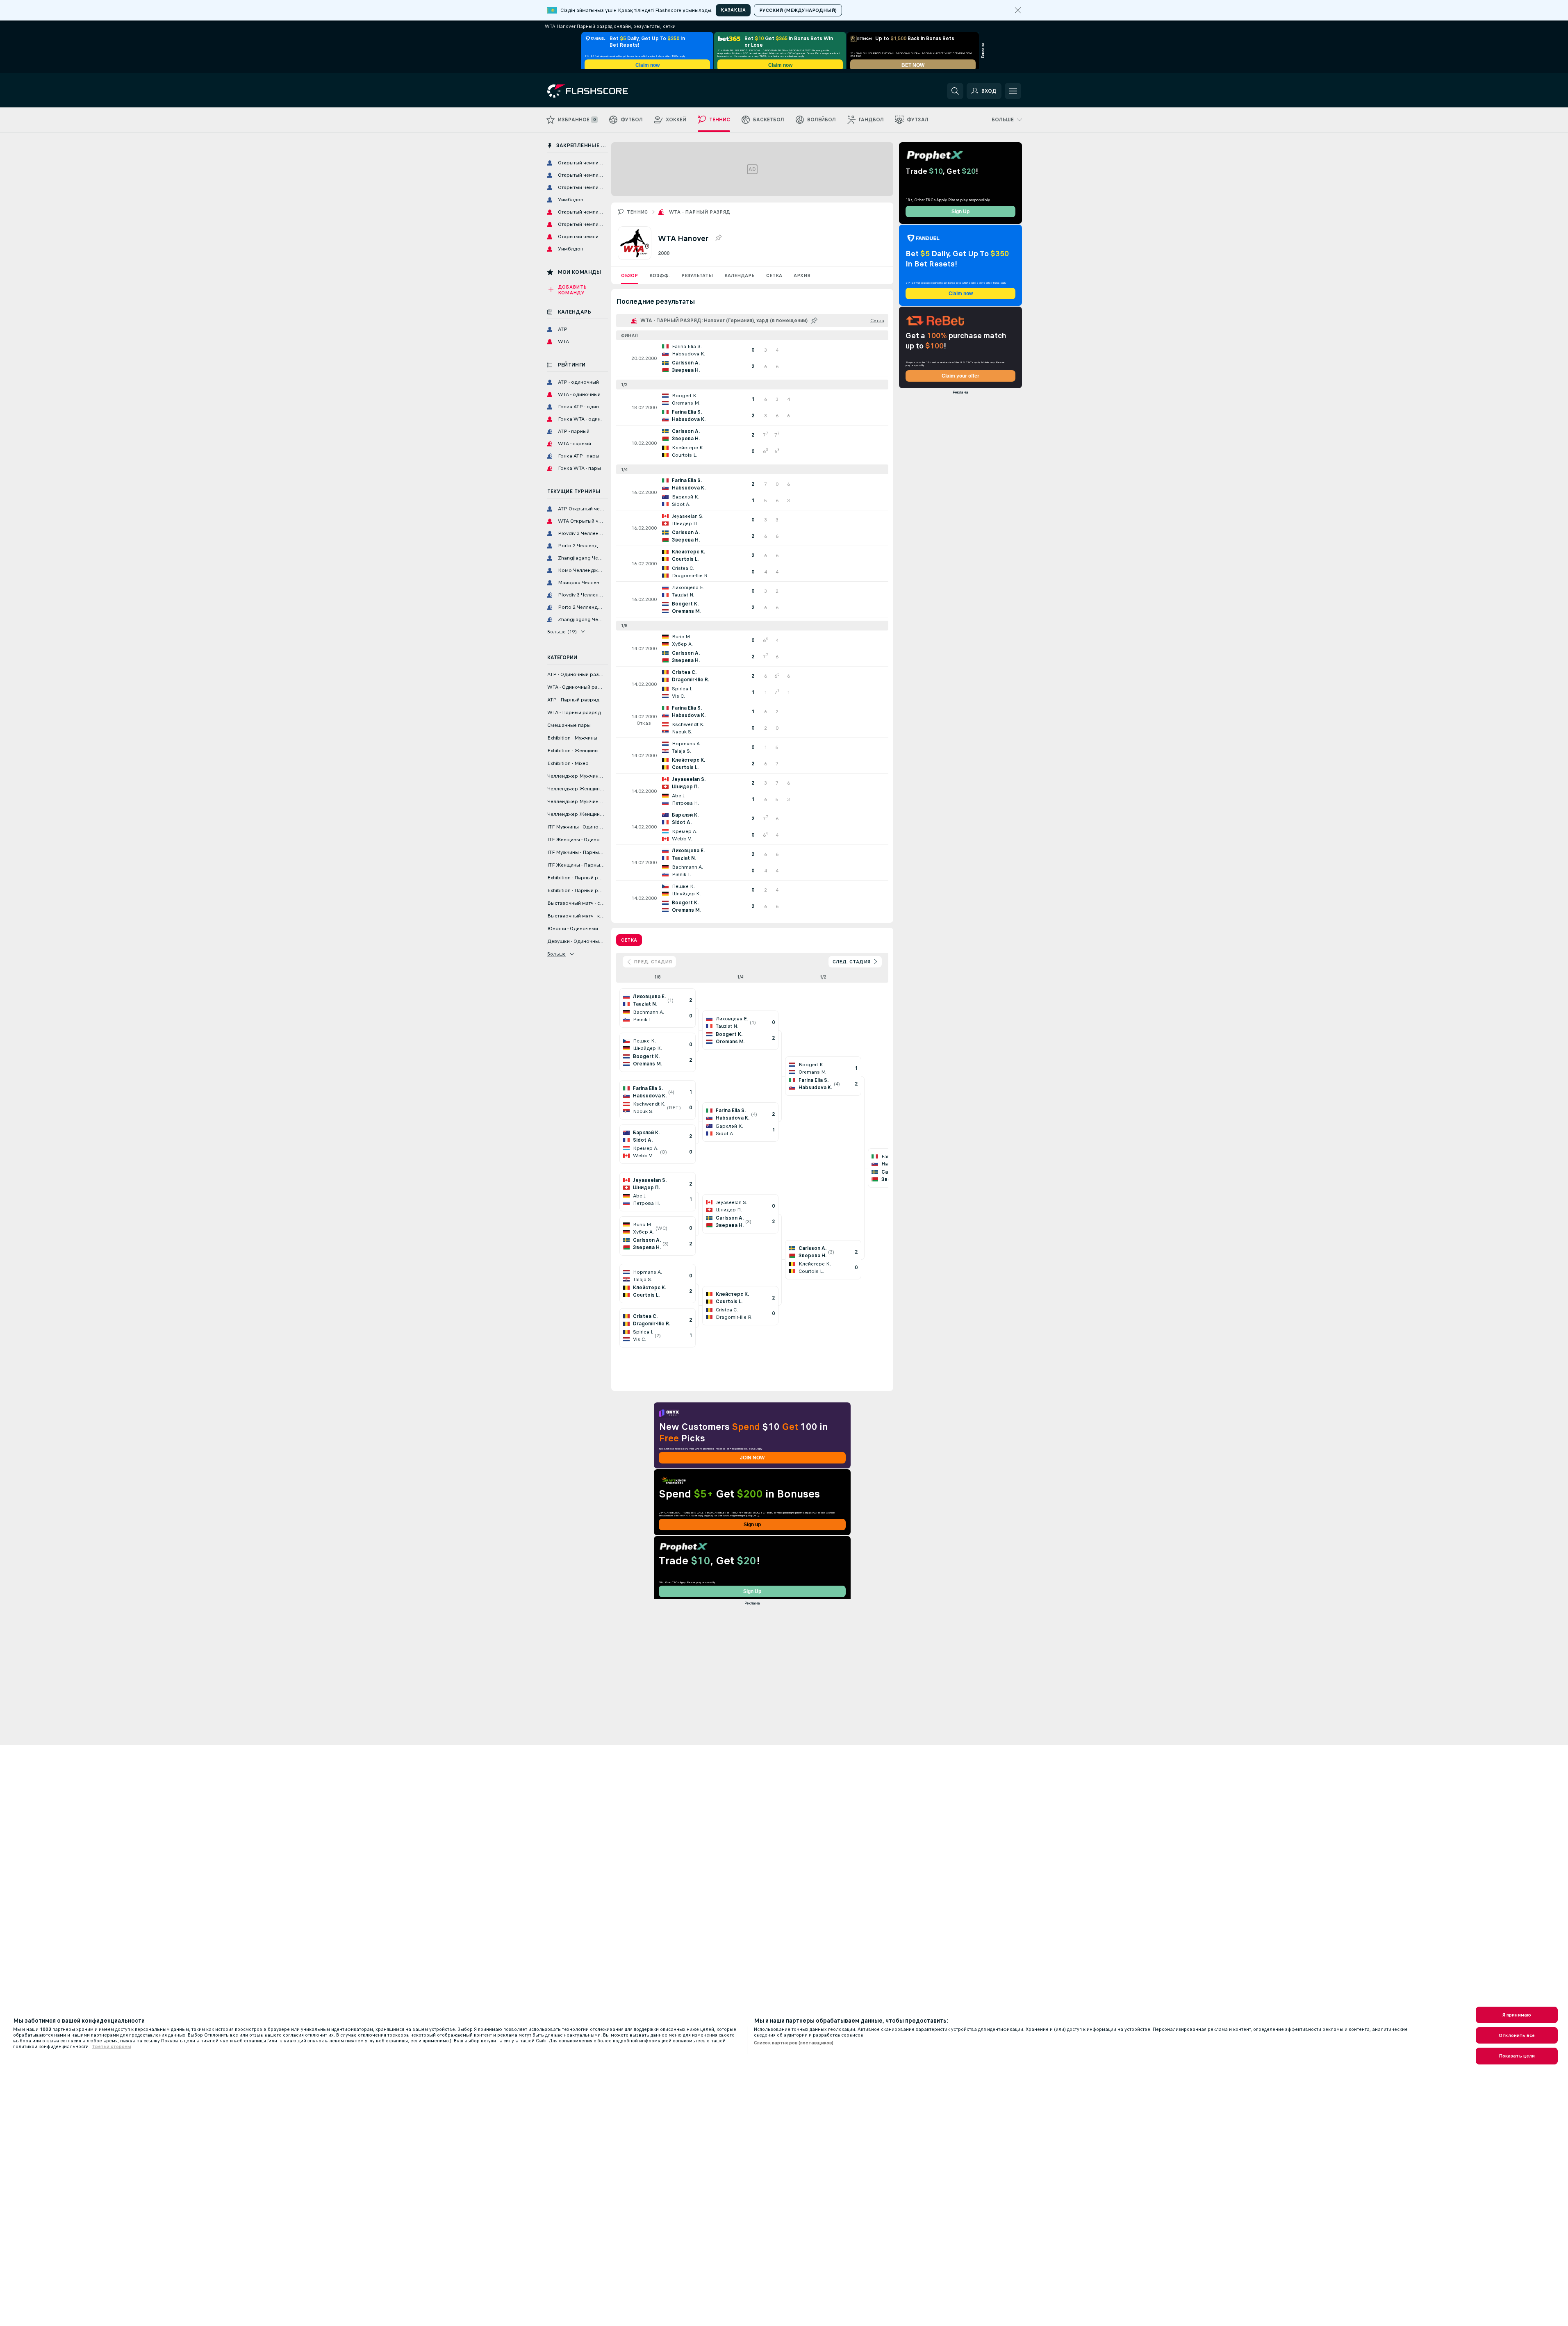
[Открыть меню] (1013, 91)
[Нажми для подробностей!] (752, 358)
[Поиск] (955, 91)
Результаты (697, 275)
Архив (802, 275)
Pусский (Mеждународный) (798, 10)
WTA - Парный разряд (700, 212)
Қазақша (733, 10)
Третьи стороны (112, 2046)
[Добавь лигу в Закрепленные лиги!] (718, 238)
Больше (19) (562, 632)
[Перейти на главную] (604, 91)
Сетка (774, 275)
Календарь (740, 275)
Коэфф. (660, 275)
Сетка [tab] (629, 940)
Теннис (637, 212)
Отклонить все (1517, 2035)
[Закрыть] (1018, 10)
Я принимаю (1517, 2015)
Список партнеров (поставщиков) (794, 2043)
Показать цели (1517, 2056)
